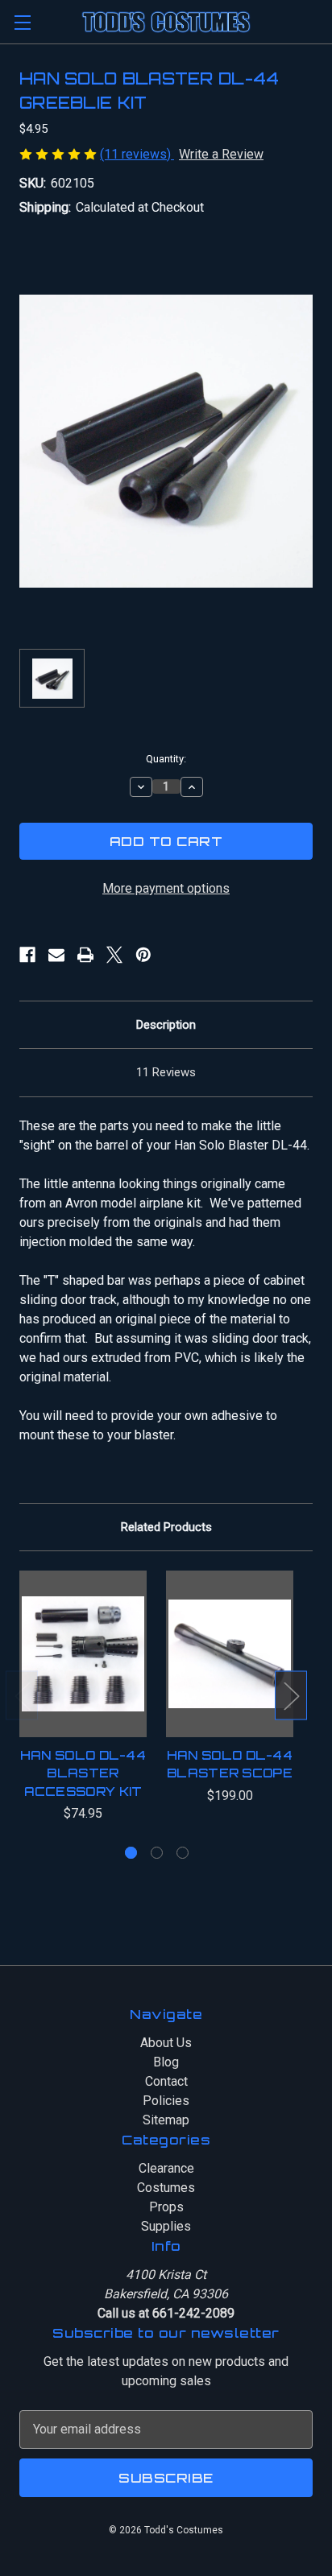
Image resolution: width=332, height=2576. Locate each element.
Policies (166, 2101)
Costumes (166, 2188)
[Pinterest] (143, 955)
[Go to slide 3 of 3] (183, 1853)
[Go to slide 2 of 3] (157, 1853)
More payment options (166, 888)
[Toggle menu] (22, 22)
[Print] (85, 955)
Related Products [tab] (166, 1527)
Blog (166, 2062)
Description (166, 1025)
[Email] (56, 955)
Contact (166, 2081)
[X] (114, 955)
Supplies (166, 2226)
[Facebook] (27, 955)
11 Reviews (166, 1072)
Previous (22, 1696)
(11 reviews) (137, 154)
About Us (166, 2043)
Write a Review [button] (221, 154)
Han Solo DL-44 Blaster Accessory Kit (83, 1773)
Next (291, 1696)
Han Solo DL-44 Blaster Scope (230, 1765)
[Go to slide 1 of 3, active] (131, 1853)
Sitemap (166, 2120)
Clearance (166, 2168)
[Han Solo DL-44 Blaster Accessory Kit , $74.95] (83, 1653)
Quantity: (166, 759)
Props (166, 2207)
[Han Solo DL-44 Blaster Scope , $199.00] (230, 1653)
